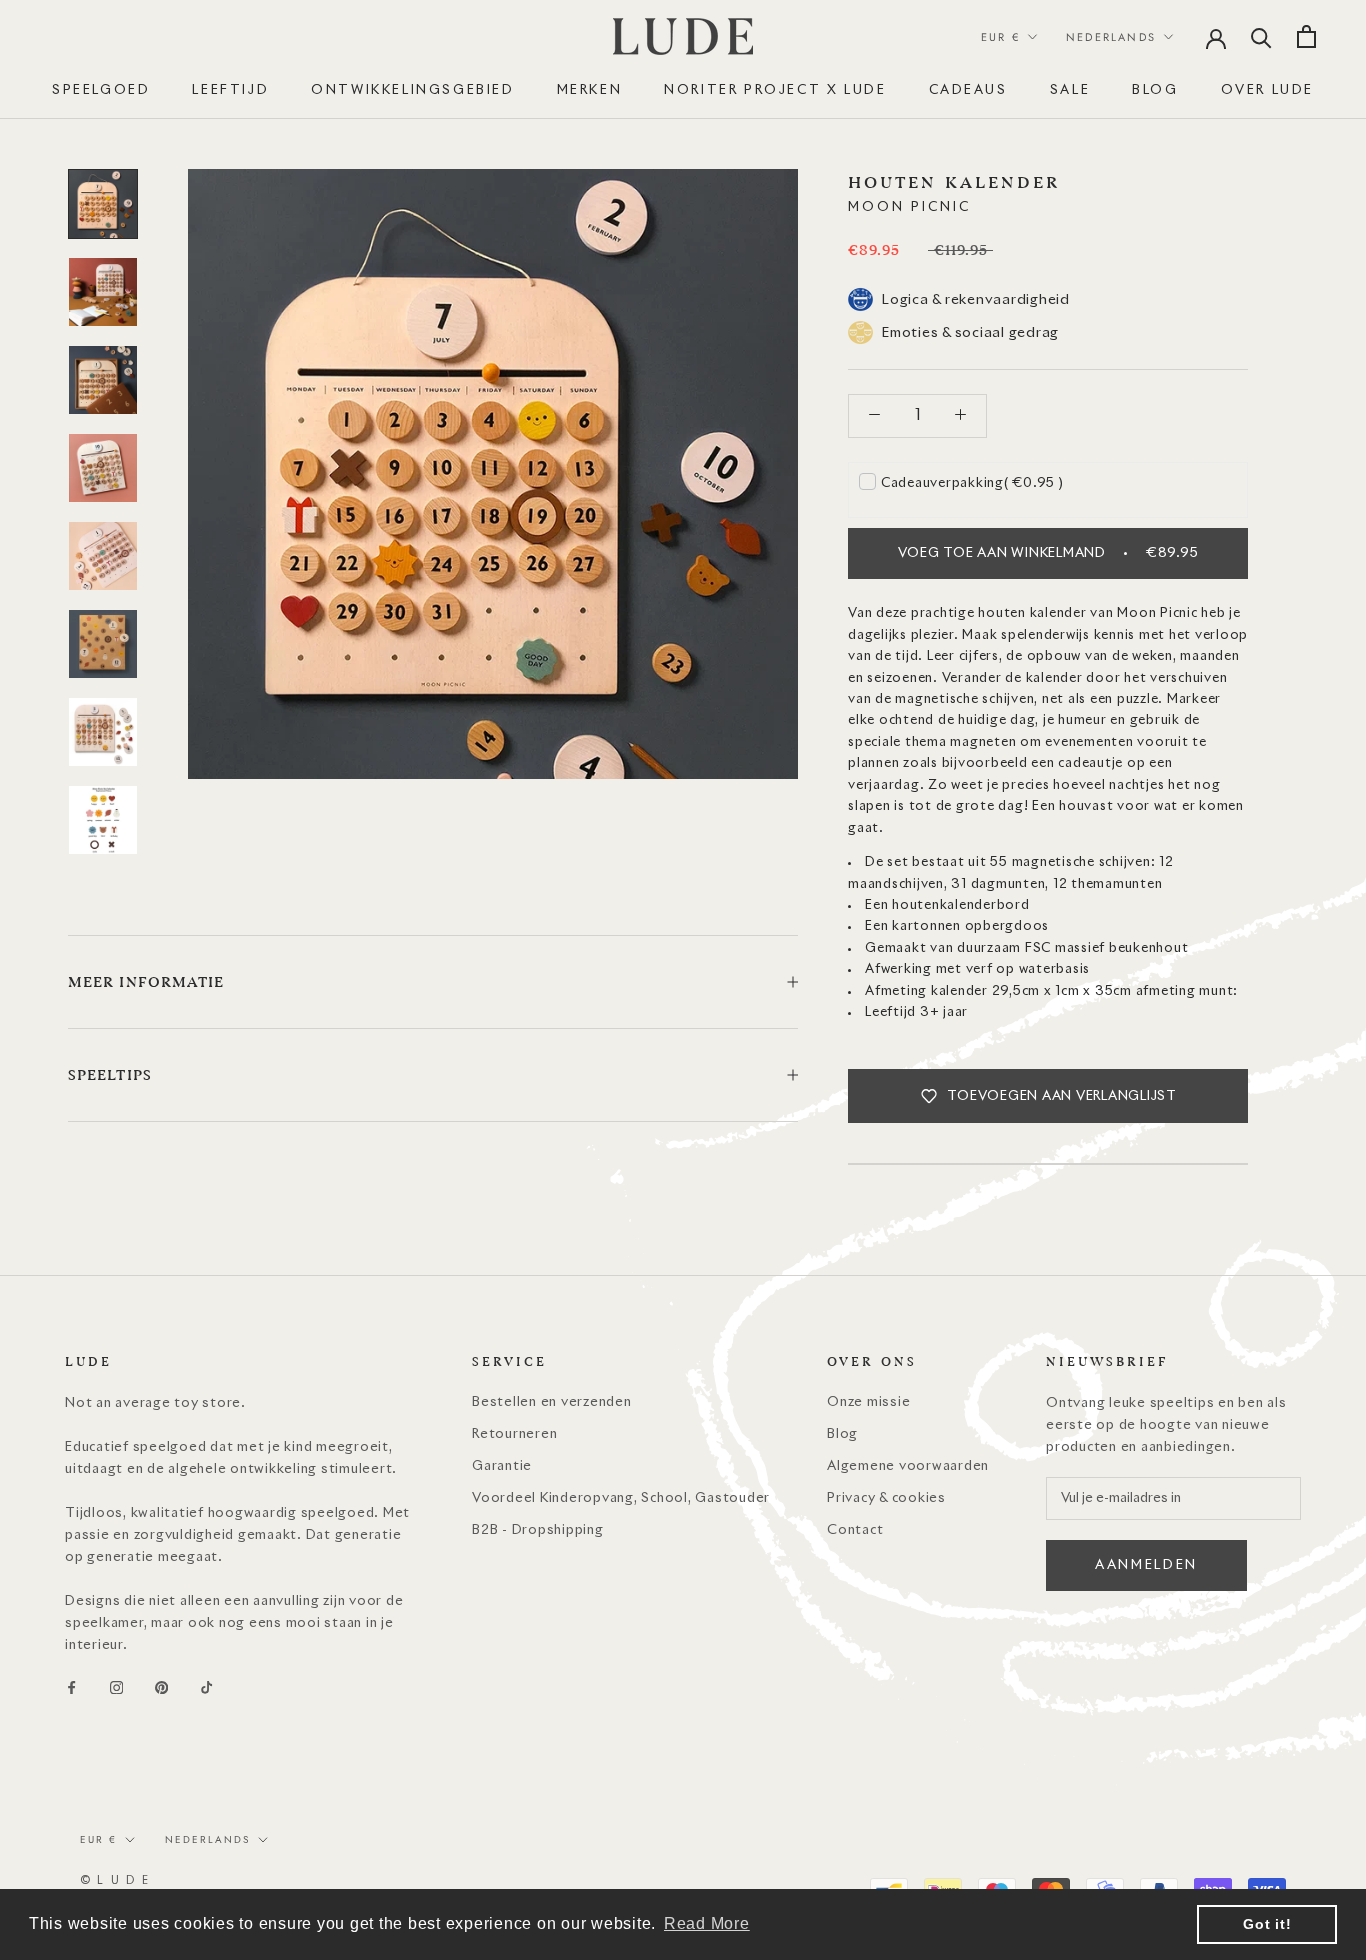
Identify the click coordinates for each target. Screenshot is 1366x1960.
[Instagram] (116, 1688)
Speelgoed (101, 90)
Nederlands (1111, 37)
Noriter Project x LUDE (775, 90)
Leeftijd (230, 90)
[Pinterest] (161, 1688)
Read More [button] (707, 1923)
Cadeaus (968, 90)
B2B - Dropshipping (538, 1530)
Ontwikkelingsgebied (412, 90)
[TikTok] (206, 1688)
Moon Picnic (909, 207)
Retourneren (514, 1434)
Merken (590, 90)
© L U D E (115, 1880)
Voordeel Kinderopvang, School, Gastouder (621, 1498)
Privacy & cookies (886, 1498)
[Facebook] (71, 1688)
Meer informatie (146, 982)
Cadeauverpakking (972, 483)
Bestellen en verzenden (552, 1402)
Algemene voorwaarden (908, 1466)
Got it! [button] (1267, 1924)
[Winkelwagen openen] (1306, 36)
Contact (855, 1530)
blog (1155, 90)
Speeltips (110, 1075)
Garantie (502, 1466)
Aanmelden (1146, 1565)
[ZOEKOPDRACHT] (1261, 36)
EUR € (1000, 37)
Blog (842, 1434)
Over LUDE (1267, 90)
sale (1070, 90)
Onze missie (868, 1402)
